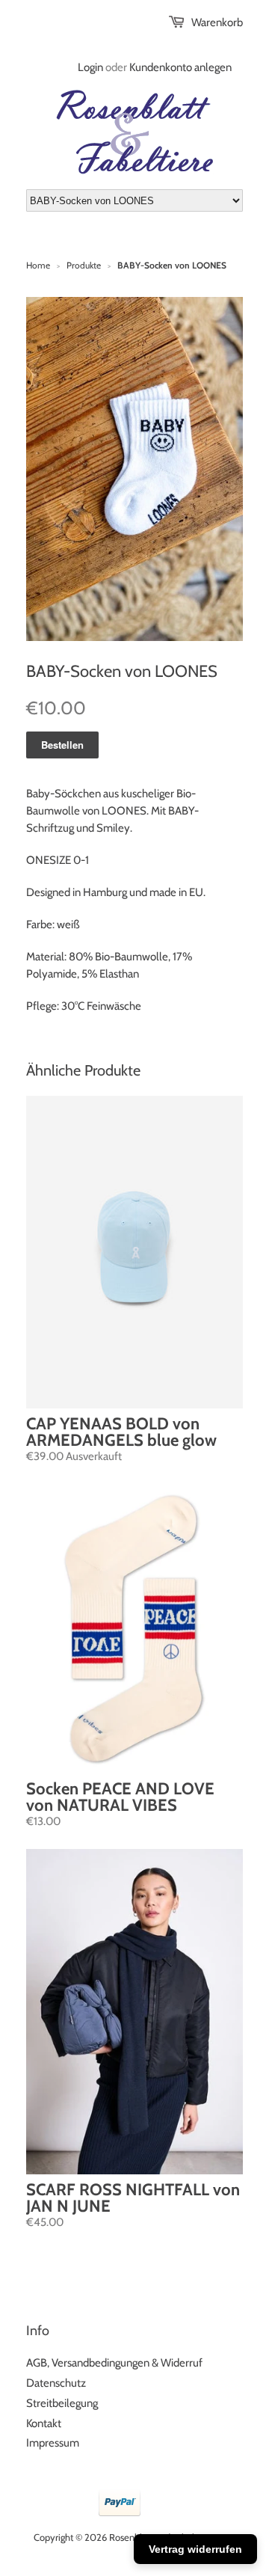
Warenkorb (217, 22)
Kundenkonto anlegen (180, 67)
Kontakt (44, 2423)
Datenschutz (56, 2383)
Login (90, 67)
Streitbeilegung (62, 2403)
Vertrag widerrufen (195, 2549)
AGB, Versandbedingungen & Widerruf (114, 2363)
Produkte (84, 265)
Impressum (53, 2443)
